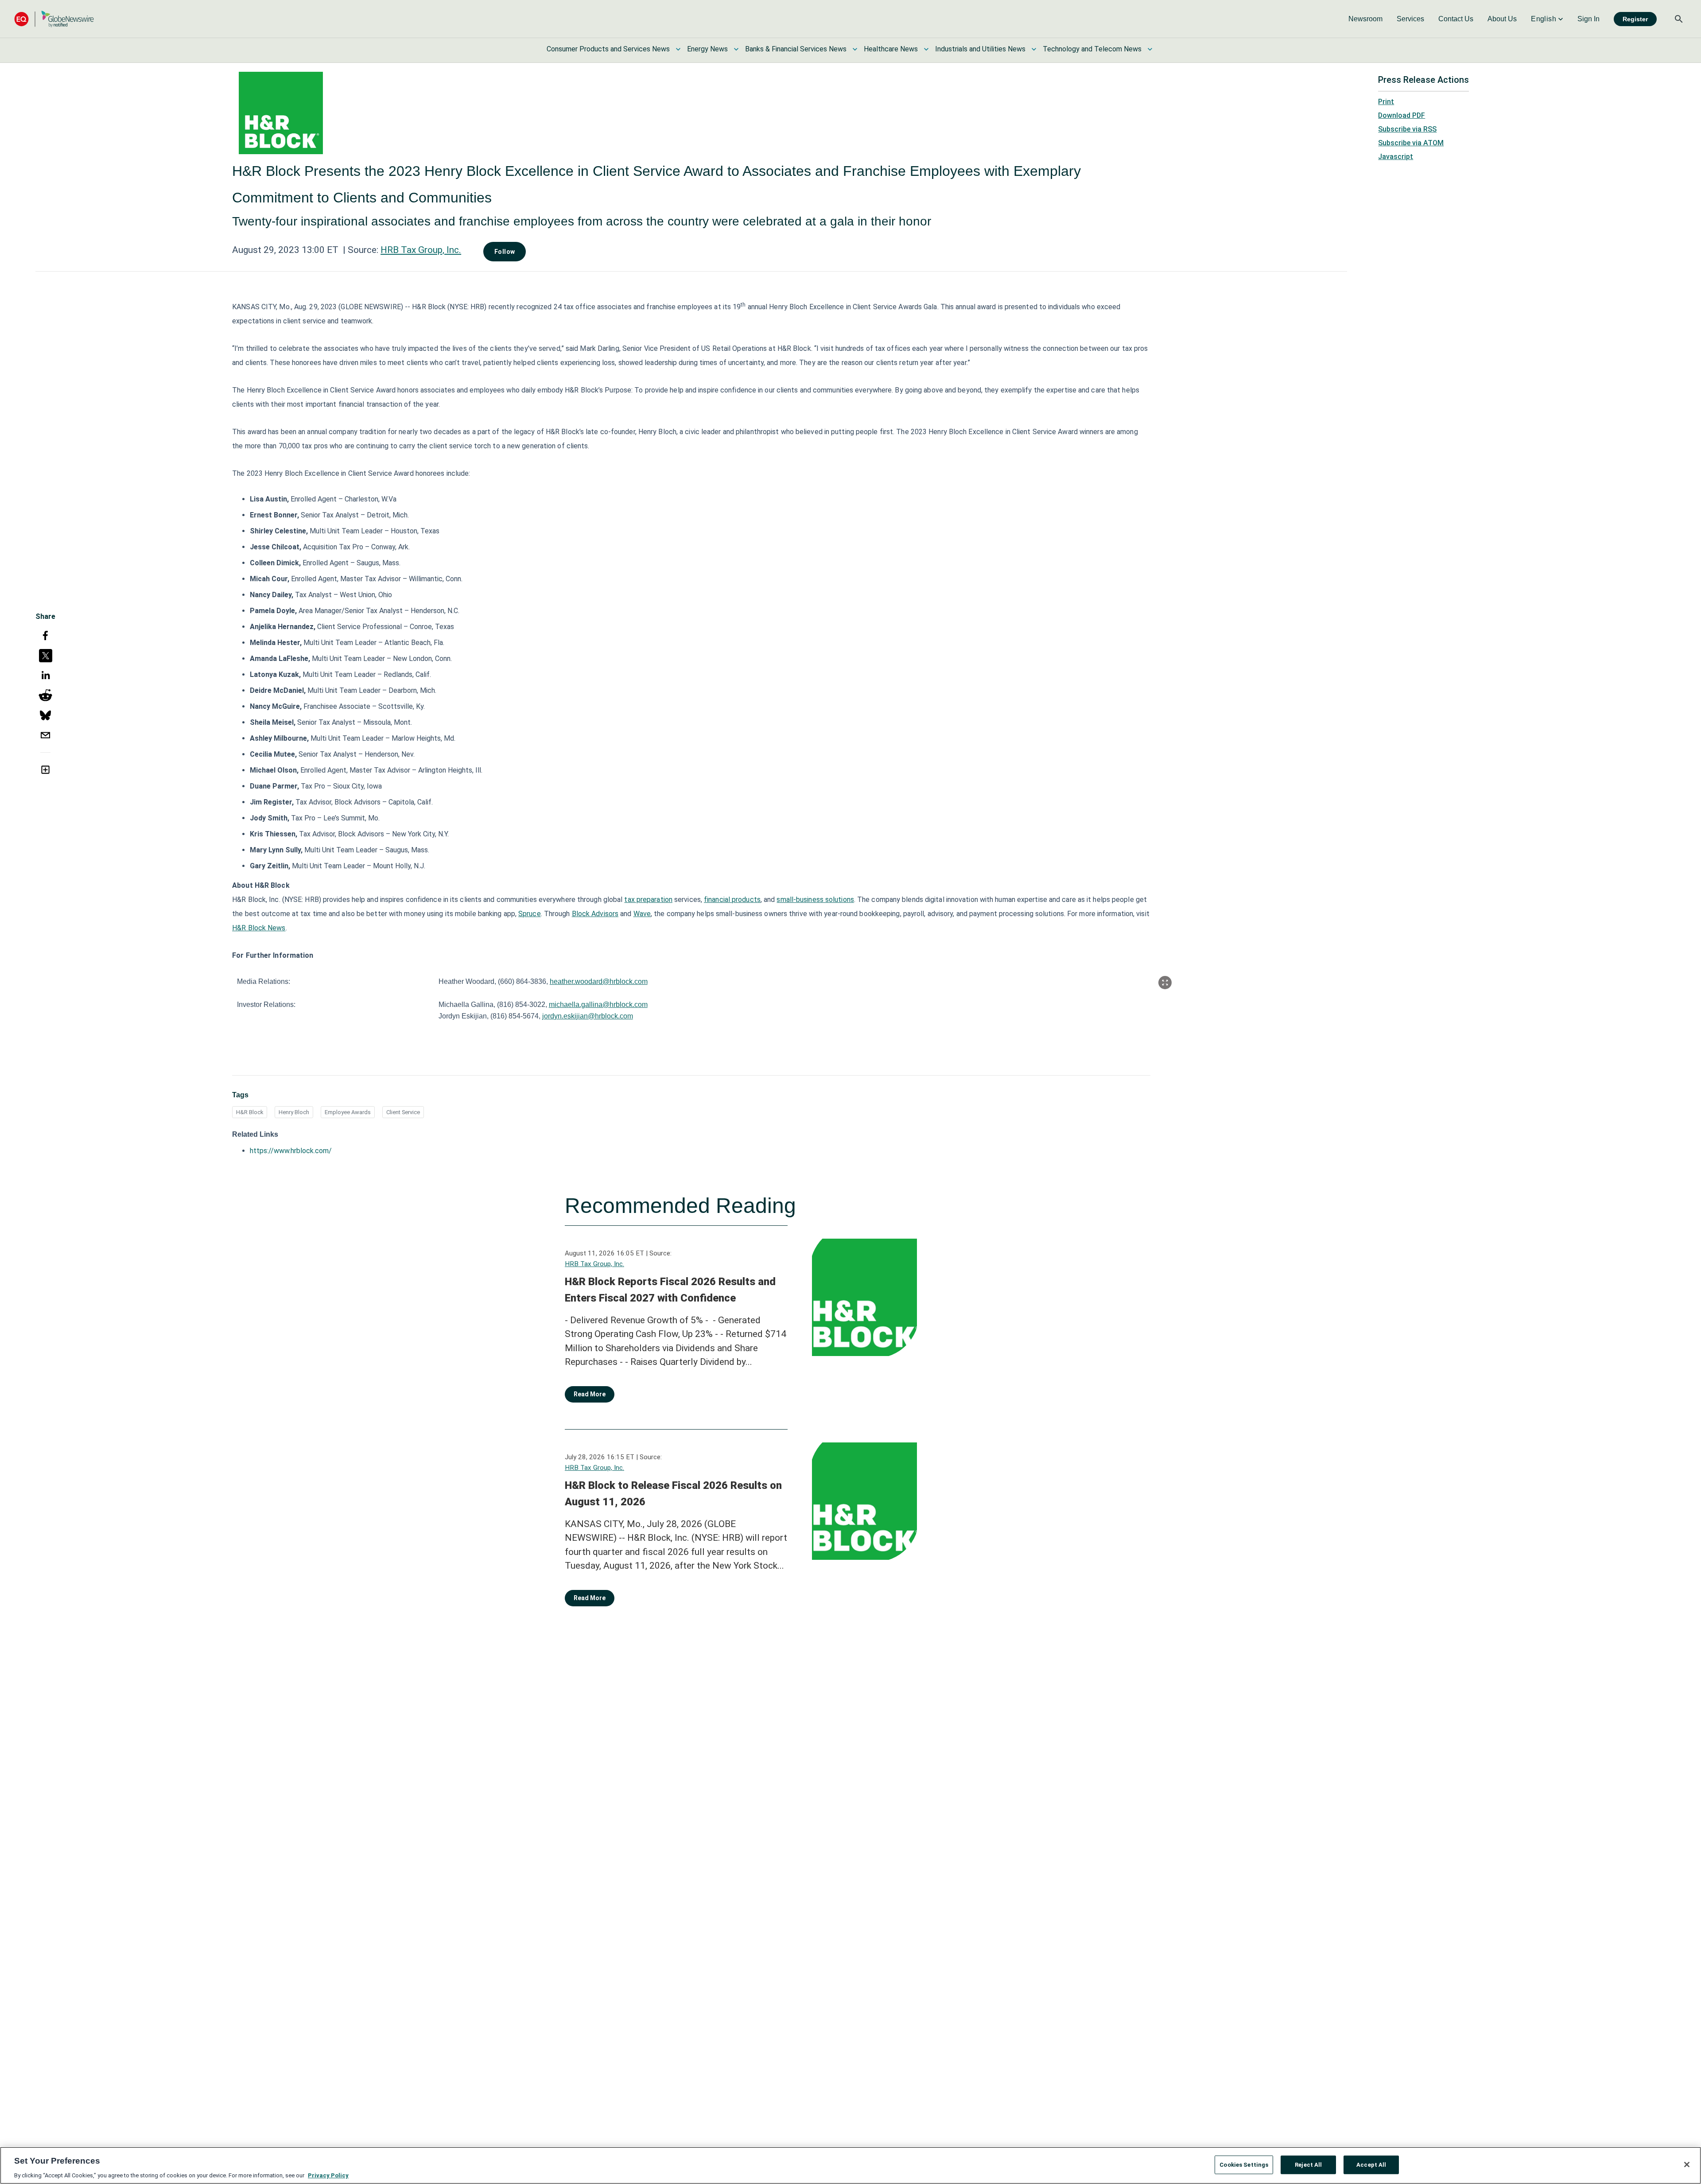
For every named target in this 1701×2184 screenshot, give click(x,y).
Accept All (1371, 2164)
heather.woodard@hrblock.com (599, 981)
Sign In (1588, 19)
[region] (850, 2165)
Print (1386, 102)
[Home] (54, 19)
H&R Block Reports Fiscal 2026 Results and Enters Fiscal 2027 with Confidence (670, 1290)
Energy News (707, 49)
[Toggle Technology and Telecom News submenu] (1150, 49)
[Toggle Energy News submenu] (736, 49)
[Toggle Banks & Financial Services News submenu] (855, 49)
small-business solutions (815, 900)
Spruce (530, 914)
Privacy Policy (328, 2175)
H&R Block (250, 1112)
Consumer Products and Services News (608, 49)
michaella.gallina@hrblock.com (598, 1005)
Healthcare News (891, 49)
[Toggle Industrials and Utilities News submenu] (1034, 49)
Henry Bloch (294, 1112)
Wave (642, 914)
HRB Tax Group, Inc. (421, 250)
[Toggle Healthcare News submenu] (926, 49)
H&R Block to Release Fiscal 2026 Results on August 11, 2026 (673, 1494)
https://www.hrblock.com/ (291, 1151)
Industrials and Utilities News (980, 49)
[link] (1365, 19)
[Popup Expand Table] (1165, 983)
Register (1635, 19)
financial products (732, 900)
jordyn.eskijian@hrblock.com (588, 1016)
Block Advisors (595, 914)
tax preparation (648, 900)
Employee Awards (348, 1112)
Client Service (403, 1112)
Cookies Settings (1244, 2164)
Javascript (1396, 157)
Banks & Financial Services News (796, 49)
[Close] (1687, 2165)
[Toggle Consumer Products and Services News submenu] (678, 49)
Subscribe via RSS (1407, 129)
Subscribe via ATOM (1411, 143)
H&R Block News (259, 928)
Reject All (1308, 2164)
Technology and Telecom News (1092, 49)
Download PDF (1402, 115)
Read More (590, 1394)
